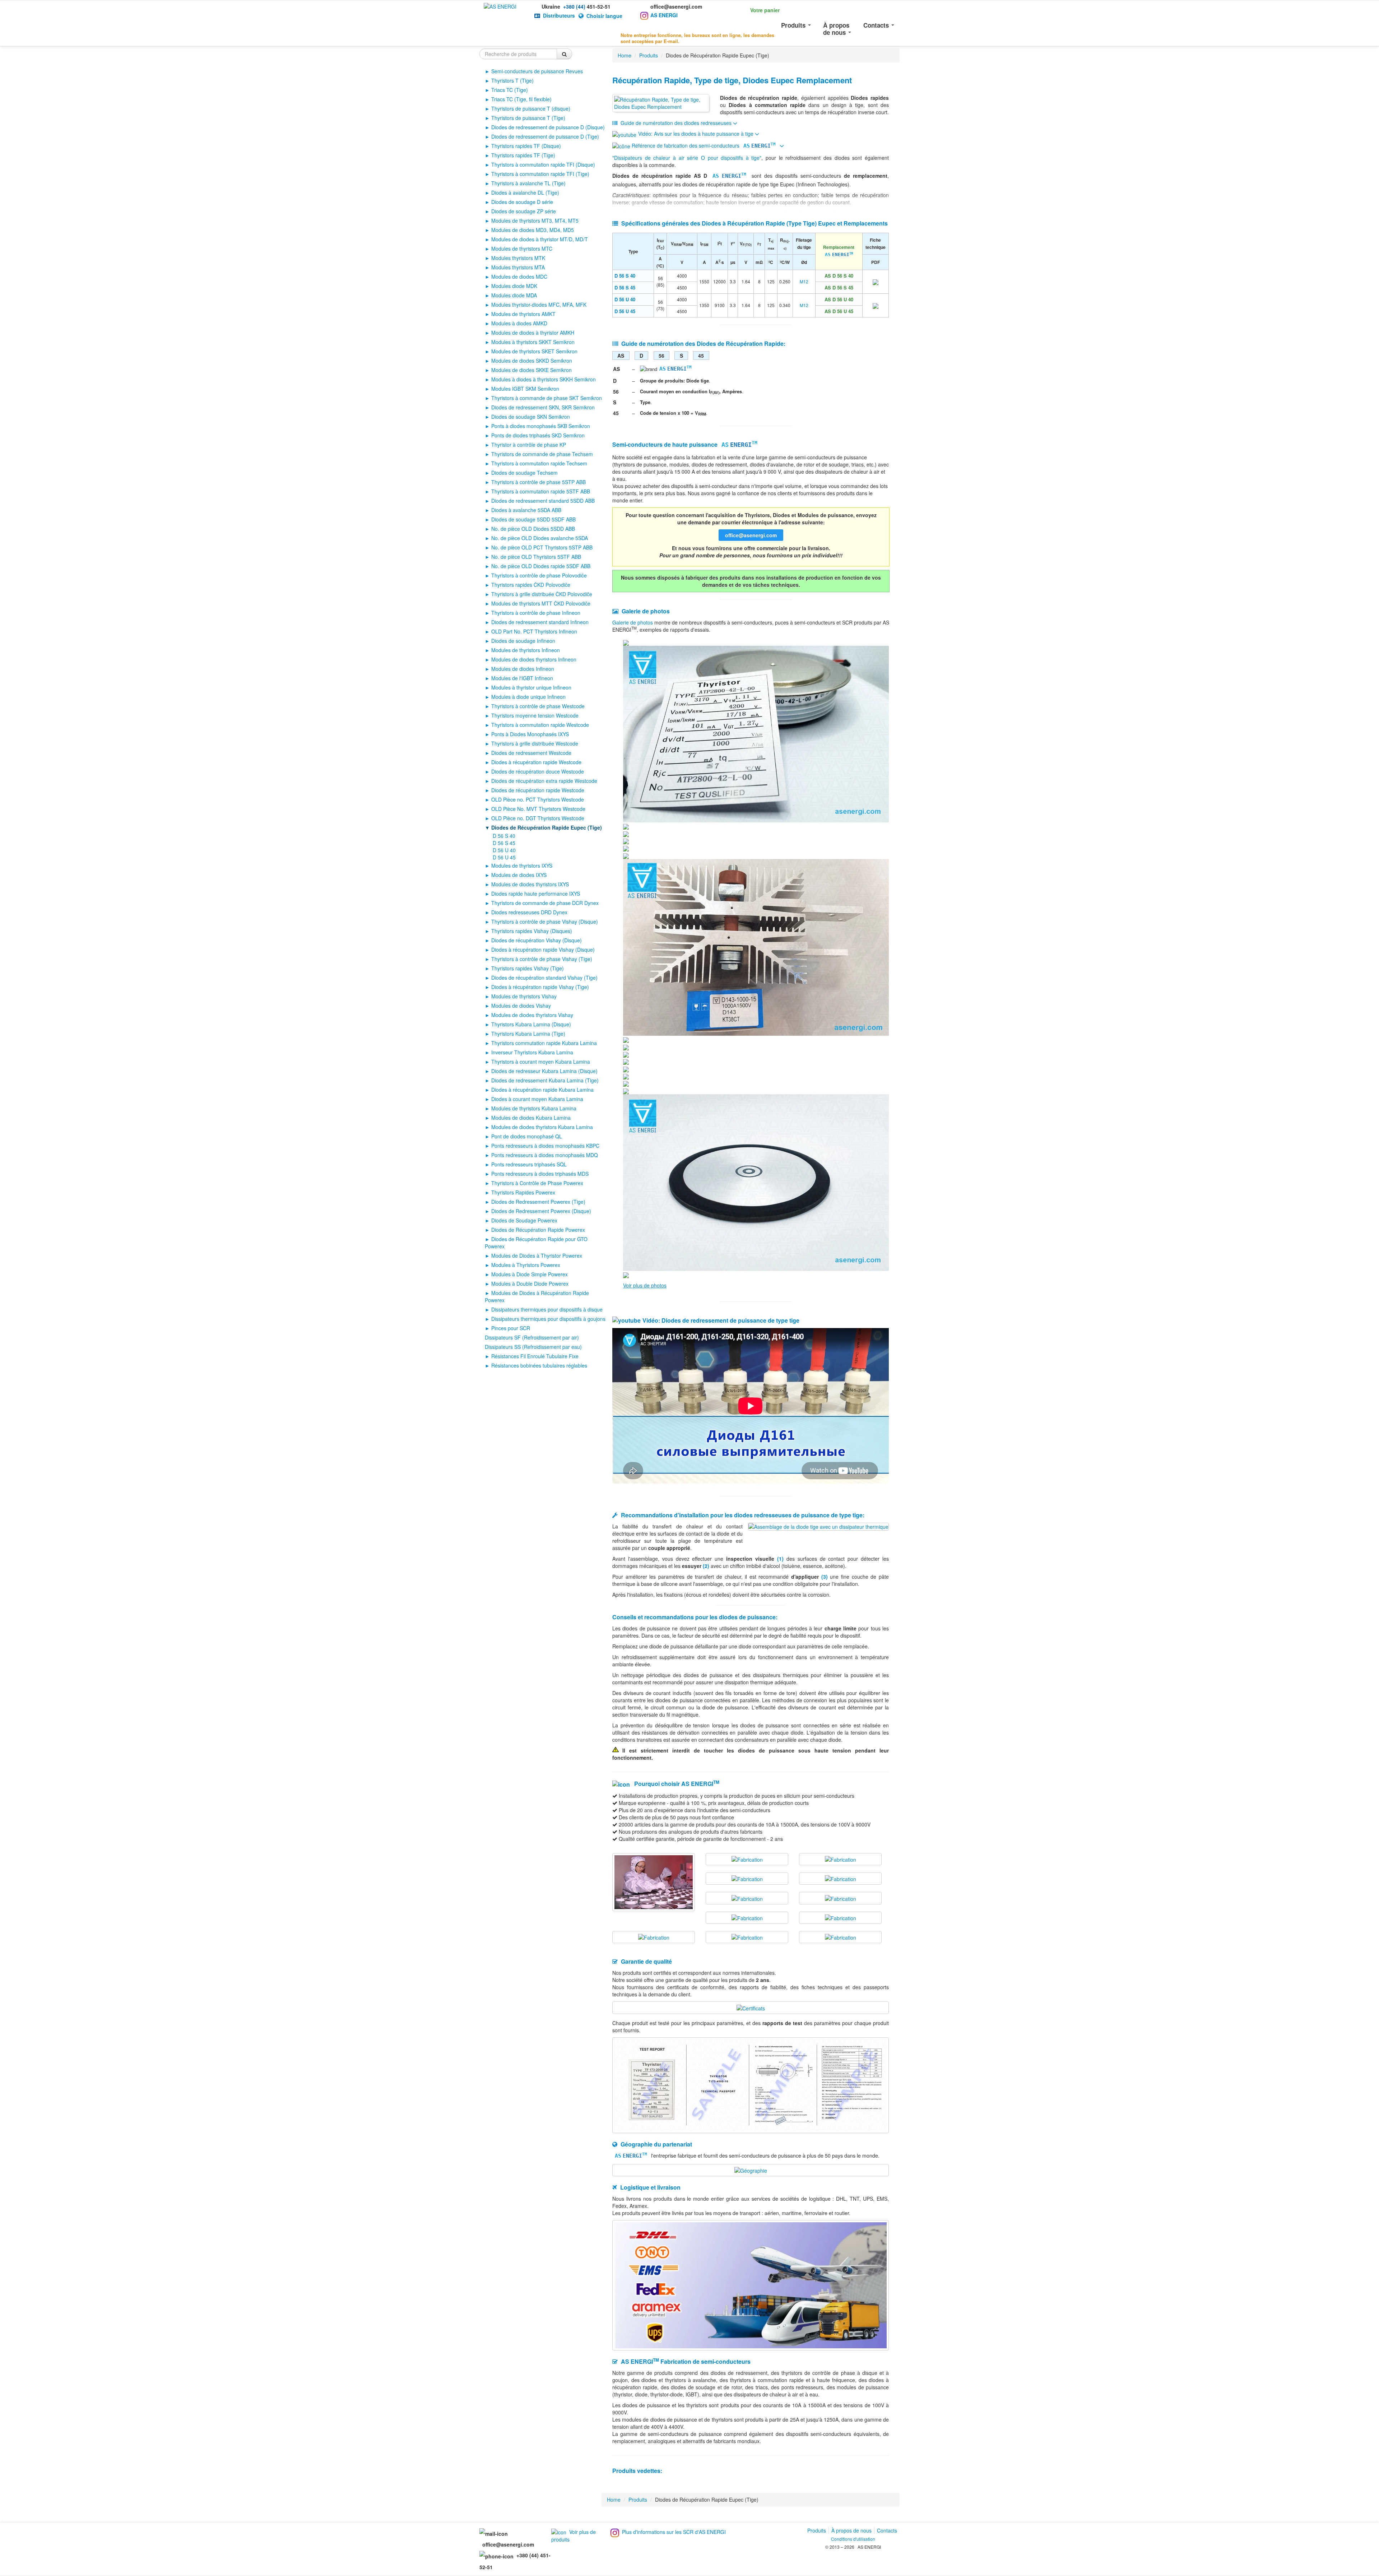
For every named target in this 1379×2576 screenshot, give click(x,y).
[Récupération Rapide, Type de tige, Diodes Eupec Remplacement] (661, 103)
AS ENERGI (664, 15)
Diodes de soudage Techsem (524, 473)
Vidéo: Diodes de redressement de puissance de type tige (721, 1320)
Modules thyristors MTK (518, 258)
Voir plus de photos (645, 1285)
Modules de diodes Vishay (521, 1006)
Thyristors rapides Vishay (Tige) (528, 968)
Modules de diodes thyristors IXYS (530, 884)
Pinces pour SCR (511, 1328)
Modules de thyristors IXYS (522, 865)
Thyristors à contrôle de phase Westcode (538, 706)
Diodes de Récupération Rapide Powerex (538, 1230)
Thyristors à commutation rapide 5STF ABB (541, 491)
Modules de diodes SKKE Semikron (531, 370)
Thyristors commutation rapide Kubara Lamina (544, 1043)
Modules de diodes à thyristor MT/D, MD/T (540, 239)
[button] (756, 9)
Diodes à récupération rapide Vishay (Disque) (543, 950)
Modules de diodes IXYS (519, 875)
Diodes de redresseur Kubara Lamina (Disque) (544, 1071)
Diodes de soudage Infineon (523, 641)
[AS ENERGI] (500, 6)
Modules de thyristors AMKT (523, 314)
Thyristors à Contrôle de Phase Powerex (537, 1183)
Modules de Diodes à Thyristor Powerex (537, 1255)
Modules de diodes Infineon (523, 669)
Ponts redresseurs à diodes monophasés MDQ (545, 1155)
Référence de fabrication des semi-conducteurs (703, 145)
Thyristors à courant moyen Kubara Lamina (541, 1062)
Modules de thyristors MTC (522, 249)
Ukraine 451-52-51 (576, 6)
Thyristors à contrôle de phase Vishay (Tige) (542, 959)
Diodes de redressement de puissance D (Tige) (545, 136)
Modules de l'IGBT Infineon (522, 678)
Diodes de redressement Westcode (531, 753)
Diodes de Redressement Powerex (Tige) (538, 1202)
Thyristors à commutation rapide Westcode (540, 725)
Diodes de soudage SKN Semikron (531, 417)
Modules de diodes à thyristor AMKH (533, 333)
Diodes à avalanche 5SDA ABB (526, 510)
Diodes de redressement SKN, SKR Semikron (543, 407)
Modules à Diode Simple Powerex (530, 1274)
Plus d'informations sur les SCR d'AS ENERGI (674, 2532)
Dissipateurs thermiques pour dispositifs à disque (547, 1309)
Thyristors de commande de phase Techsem (542, 454)
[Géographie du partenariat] (751, 2170)
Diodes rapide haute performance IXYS (536, 894)
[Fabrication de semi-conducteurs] (654, 1881)
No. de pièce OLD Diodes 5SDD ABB (533, 529)
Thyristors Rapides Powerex (523, 1192)
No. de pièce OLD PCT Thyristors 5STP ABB (542, 547)
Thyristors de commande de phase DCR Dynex (545, 903)
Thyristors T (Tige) (512, 80)
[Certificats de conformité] (751, 2007)
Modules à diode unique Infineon (528, 697)
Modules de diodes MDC (519, 277)
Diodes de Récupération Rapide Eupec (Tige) (547, 827)
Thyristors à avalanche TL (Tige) (528, 183)
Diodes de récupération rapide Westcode (538, 790)
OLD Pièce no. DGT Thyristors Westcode (538, 818)
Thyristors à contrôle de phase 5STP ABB (538, 482)
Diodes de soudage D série (522, 202)
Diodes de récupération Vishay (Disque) (537, 940)
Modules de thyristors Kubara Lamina (534, 1108)
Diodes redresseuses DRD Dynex (529, 912)
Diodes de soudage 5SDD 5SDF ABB (533, 519)
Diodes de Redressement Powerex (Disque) (541, 1211)
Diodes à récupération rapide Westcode (536, 762)
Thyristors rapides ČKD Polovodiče (531, 585)
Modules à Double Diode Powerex (530, 1284)
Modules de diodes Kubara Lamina (531, 1118)
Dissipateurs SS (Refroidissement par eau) (533, 1347)
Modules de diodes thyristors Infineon (534, 659)
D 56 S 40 (504, 836)
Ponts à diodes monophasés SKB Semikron (541, 426)
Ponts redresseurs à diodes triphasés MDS (540, 1174)
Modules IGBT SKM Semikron (525, 389)
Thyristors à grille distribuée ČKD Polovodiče (542, 594)
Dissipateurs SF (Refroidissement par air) (532, 1337)
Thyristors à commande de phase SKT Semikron (547, 398)
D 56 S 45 (504, 843)
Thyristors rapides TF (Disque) (526, 146)
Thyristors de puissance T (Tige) (528, 118)
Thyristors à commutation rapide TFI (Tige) (540, 174)
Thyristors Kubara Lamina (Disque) (531, 1024)
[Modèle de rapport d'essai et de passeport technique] (751, 2084)
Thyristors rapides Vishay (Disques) (532, 931)
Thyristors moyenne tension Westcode (535, 715)
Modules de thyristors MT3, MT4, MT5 (535, 221)
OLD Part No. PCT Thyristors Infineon (534, 631)
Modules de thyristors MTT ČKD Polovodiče (541, 603)
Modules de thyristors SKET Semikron (534, 351)
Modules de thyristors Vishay (524, 996)
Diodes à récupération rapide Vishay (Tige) (540, 987)
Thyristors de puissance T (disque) (531, 108)
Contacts (877, 25)
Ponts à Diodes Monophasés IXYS (530, 734)
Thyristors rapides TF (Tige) (523, 155)
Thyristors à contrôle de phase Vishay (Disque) (545, 922)
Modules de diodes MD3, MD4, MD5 (533, 230)
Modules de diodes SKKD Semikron (532, 361)
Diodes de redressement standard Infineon (540, 622)
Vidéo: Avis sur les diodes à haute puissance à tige (697, 134)
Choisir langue (604, 16)
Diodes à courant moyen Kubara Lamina (537, 1099)
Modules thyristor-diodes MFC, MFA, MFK (539, 305)
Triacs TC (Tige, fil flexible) (521, 99)
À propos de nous (836, 29)
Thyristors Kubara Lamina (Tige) (528, 1034)
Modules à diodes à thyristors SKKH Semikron (544, 379)
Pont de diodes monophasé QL (527, 1136)
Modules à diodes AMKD (519, 323)
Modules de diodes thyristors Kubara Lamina (542, 1127)
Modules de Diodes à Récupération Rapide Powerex (537, 1296)
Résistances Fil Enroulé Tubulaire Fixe (535, 1356)
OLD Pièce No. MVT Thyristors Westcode (538, 809)
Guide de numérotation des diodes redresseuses (676, 123)
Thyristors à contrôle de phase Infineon (536, 613)
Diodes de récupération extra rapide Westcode (544, 781)
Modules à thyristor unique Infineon (531, 687)
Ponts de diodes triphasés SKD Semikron (538, 435)
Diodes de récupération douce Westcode (538, 771)
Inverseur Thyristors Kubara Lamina (532, 1052)
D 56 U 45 (504, 857)
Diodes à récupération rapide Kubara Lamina (542, 1090)
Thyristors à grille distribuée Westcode (535, 743)
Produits (794, 25)
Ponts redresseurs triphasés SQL (529, 1164)
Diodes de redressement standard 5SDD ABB (543, 501)
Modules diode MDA (514, 295)
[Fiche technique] (876, 281)
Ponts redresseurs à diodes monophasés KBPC (545, 1146)
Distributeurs (559, 15)
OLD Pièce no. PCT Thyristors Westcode (538, 799)
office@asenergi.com (676, 6)
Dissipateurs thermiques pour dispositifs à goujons (548, 1319)
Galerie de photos (633, 622)
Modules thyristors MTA (518, 267)
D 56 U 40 (504, 850)
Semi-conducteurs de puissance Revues (537, 71)
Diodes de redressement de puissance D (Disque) (548, 127)
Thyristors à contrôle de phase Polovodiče (539, 575)
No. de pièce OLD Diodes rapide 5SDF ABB (541, 566)
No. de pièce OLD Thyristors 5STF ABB (536, 557)
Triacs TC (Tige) (510, 90)
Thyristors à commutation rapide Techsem (539, 463)
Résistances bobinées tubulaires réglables (539, 1365)
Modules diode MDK (514, 286)
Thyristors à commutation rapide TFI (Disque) (543, 164)
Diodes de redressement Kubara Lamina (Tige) (545, 1080)
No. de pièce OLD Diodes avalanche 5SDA (540, 538)
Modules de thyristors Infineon (526, 650)
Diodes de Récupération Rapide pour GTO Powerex (536, 1243)
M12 (804, 281)
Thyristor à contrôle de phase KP (529, 445)
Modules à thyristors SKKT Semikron (533, 342)
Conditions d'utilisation (853, 2539)
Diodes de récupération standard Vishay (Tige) (544, 978)
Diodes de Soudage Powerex (524, 1220)
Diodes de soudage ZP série (524, 211)
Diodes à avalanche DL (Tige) (525, 192)
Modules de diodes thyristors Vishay (532, 1015)
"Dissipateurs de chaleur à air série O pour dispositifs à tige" (687, 158)
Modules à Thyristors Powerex (526, 1265)
